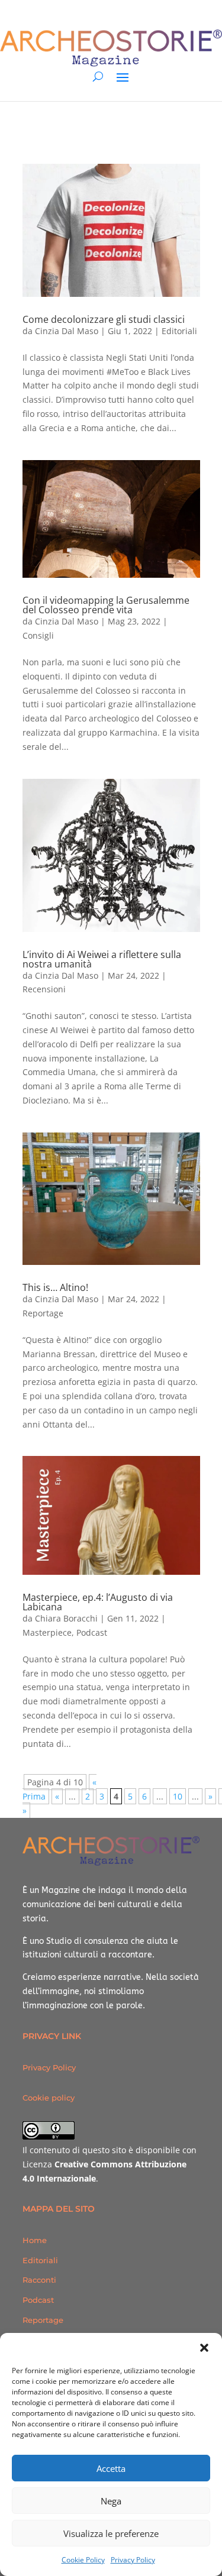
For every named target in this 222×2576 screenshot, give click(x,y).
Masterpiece (47, 1632)
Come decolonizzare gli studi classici (104, 319)
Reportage (43, 1313)
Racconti (39, 2280)
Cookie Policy (83, 2560)
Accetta (111, 2468)
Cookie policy (49, 2098)
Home (35, 2240)
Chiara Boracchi (66, 1618)
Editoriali (179, 331)
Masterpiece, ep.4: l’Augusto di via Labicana (98, 1602)
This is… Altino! (55, 1287)
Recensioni (44, 989)
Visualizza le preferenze (111, 2533)
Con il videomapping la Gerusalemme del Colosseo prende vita (106, 605)
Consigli (38, 635)
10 (178, 1796)
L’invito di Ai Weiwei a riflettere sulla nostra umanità (102, 959)
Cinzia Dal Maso (67, 331)
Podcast (92, 1632)
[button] (204, 2348)
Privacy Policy (133, 2560)
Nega (111, 2501)
